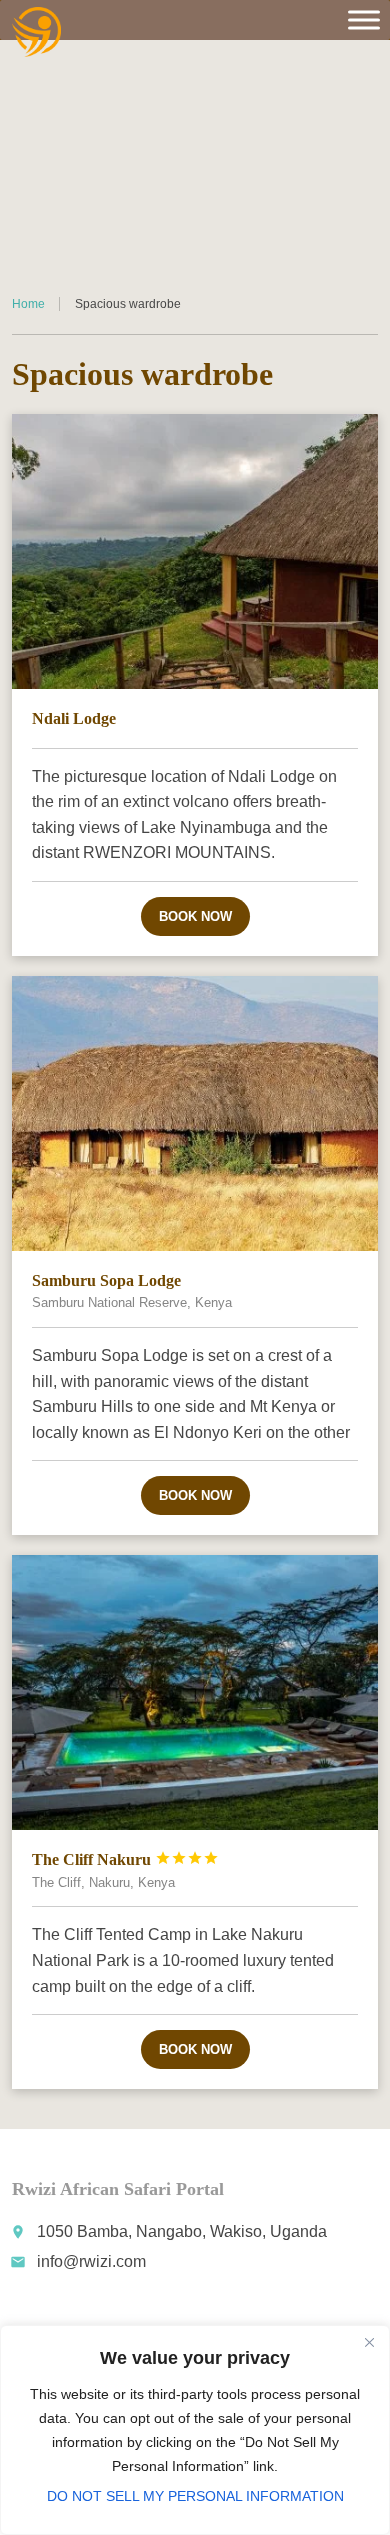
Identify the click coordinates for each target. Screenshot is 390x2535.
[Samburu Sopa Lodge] (195, 1113)
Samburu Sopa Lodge (106, 1280)
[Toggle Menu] (364, 19)
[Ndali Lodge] (195, 551)
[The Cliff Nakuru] (195, 1692)
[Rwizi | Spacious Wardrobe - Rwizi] (37, 32)
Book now (195, 916)
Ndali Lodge (74, 718)
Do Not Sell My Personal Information (195, 2496)
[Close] (369, 2342)
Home (28, 304)
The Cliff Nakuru (125, 1859)
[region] (195, 2430)
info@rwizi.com (91, 2261)
